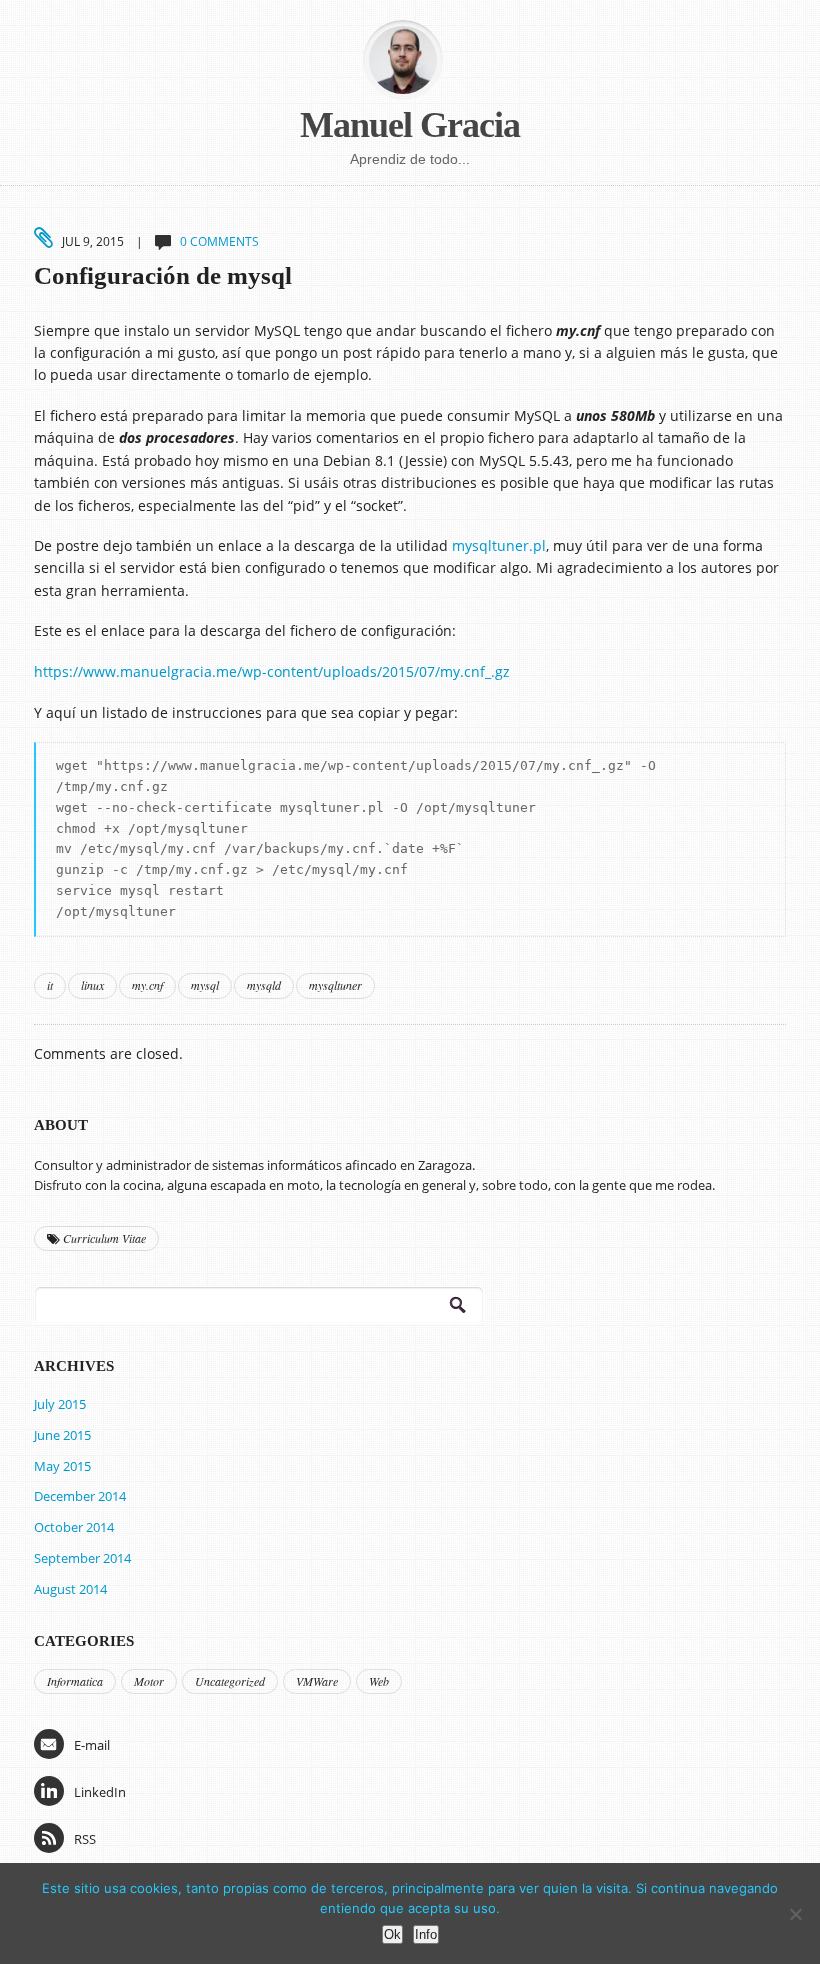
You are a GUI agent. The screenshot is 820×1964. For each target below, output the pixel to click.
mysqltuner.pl (499, 545)
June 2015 (62, 1435)
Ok (392, 1934)
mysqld (264, 985)
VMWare (317, 1681)
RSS (85, 1839)
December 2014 (80, 1496)
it (50, 985)
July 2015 (60, 1404)
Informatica (75, 1681)
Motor (149, 1681)
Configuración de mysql (163, 275)
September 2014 (82, 1558)
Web (379, 1681)
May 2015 (62, 1466)
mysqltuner (335, 985)
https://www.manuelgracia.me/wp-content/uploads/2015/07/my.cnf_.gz (272, 671)
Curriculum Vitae (103, 1238)
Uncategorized (230, 1681)
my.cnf (147, 985)
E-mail (92, 1745)
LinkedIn (100, 1792)
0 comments (219, 241)
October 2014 (74, 1527)
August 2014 (70, 1589)
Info (426, 1934)
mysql (205, 985)
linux (92, 985)
